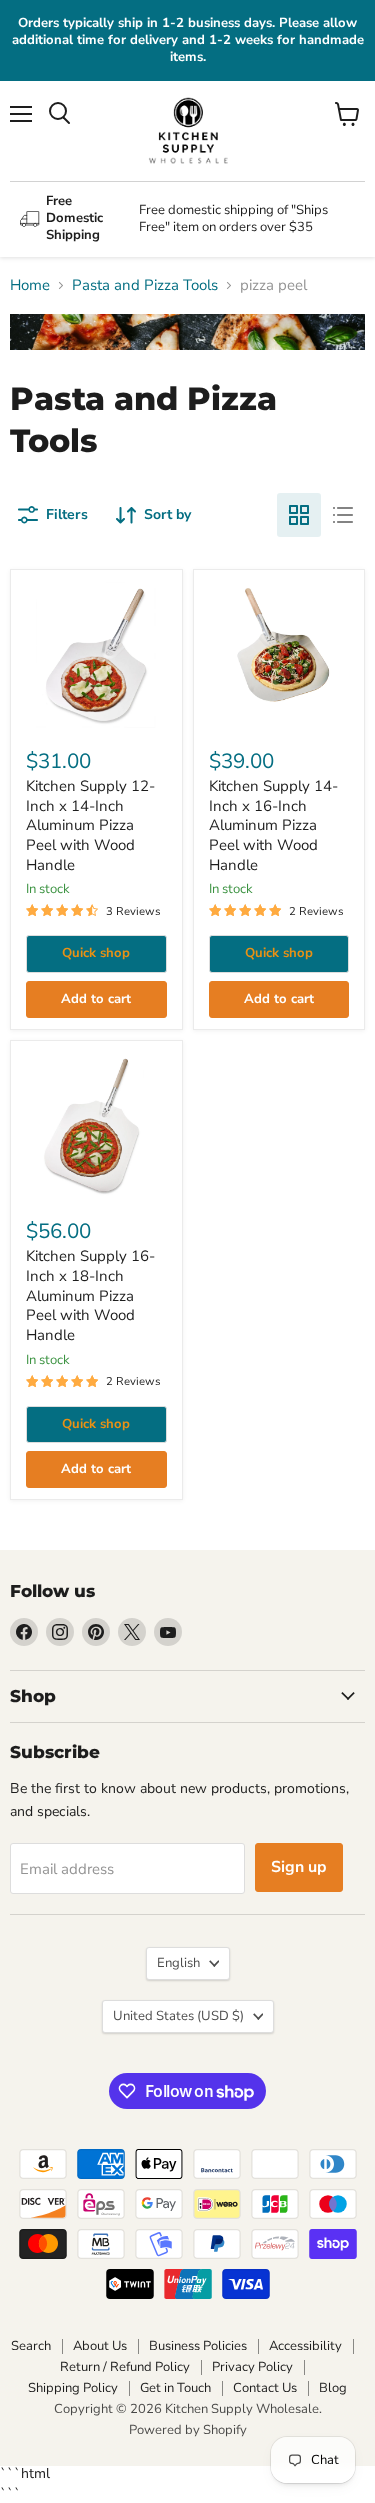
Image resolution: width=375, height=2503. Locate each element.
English (178, 1963)
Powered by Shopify (188, 2430)
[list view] (343, 515)
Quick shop (96, 953)
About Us (100, 2346)
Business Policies (198, 2346)
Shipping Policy (73, 2388)
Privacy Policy (252, 2367)
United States (178, 2016)
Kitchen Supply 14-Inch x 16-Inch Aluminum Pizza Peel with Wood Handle (273, 825)
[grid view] (299, 515)
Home (30, 285)
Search (31, 2346)
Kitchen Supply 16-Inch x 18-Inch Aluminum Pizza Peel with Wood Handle (90, 1295)
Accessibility (305, 2346)
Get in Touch (175, 2388)
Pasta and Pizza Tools (145, 285)
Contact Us (265, 2388)
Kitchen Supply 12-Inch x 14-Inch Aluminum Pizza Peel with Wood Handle (90, 825)
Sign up (299, 1867)
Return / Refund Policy (125, 2367)
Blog (333, 2388)
